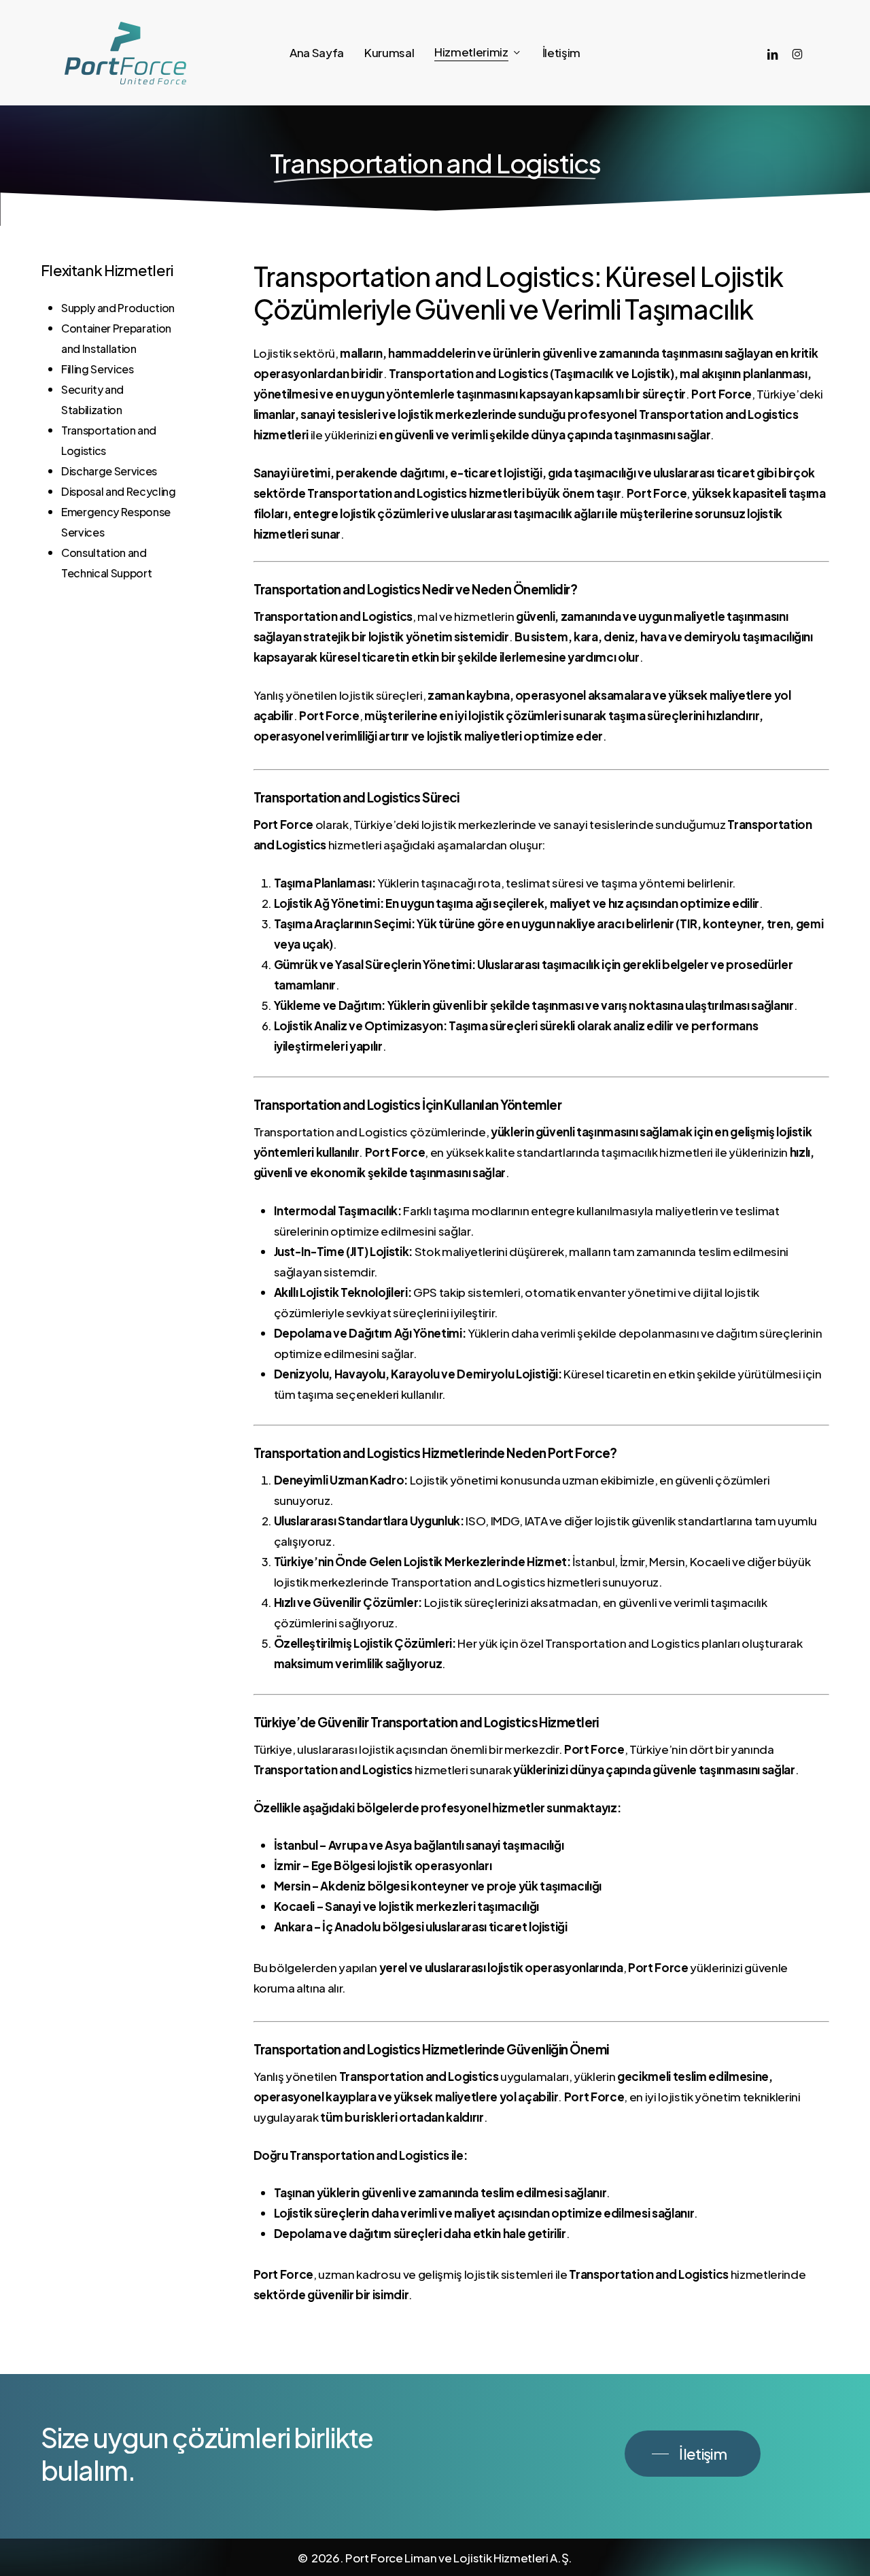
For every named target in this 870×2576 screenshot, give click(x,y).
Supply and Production (118, 308)
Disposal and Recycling (119, 491)
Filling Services (98, 369)
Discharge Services (109, 471)
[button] (693, 2454)
